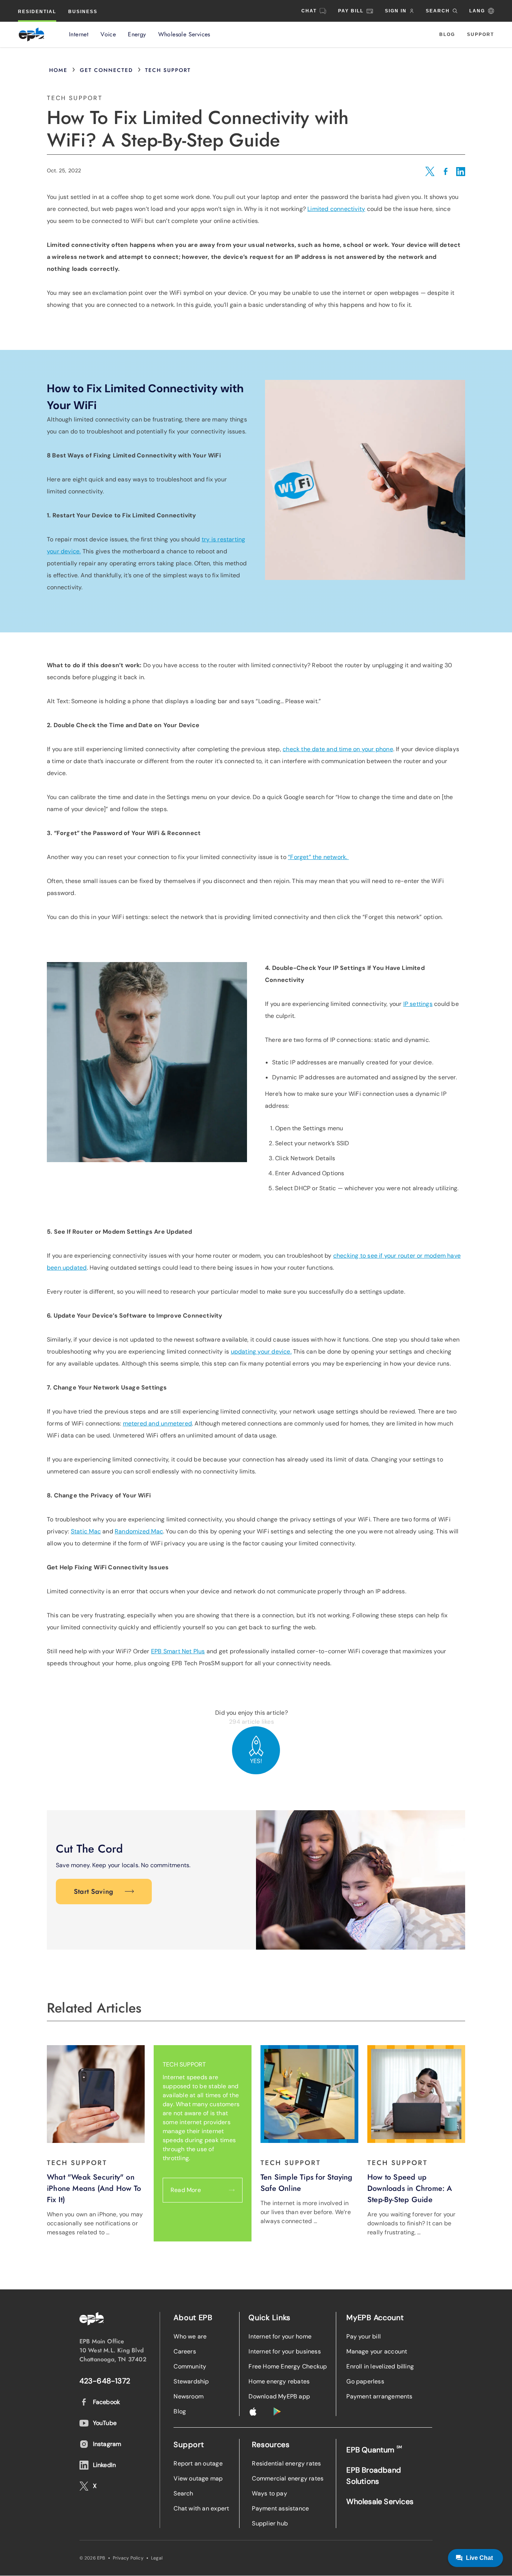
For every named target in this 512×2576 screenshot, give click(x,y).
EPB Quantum (374, 2450)
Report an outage (198, 2463)
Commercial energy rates (288, 2478)
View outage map (198, 2478)
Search (183, 2493)
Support (481, 34)
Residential (37, 12)
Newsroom (189, 2396)
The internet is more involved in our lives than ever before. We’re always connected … (306, 2212)
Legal (157, 2558)
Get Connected (106, 70)
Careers (185, 2351)
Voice (108, 34)
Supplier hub (270, 2523)
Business (83, 12)
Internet (79, 34)
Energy (137, 34)
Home (58, 70)
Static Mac (86, 1531)
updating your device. (261, 1352)
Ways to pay (269, 2493)
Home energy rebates (279, 2381)
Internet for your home (280, 2336)
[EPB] (31, 34)
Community (190, 2366)
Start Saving (94, 1892)
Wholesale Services (184, 34)
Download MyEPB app (279, 2396)
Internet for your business (284, 2351)
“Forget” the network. (318, 857)
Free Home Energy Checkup (288, 2366)
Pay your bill (364, 2336)
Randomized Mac (139, 1531)
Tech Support (168, 70)
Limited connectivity (336, 209)
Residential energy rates (286, 2463)
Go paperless (365, 2381)
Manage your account (377, 2351)
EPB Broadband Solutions (374, 2476)
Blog (447, 34)
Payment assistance (280, 2508)
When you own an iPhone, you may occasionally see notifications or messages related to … (95, 2223)
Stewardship (191, 2381)
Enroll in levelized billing (380, 2366)
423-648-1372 (105, 2381)
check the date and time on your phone (338, 749)
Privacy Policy (128, 2558)
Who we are (190, 2336)
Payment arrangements (379, 2396)
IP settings (418, 1004)
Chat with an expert (201, 2508)
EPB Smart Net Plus (178, 1651)
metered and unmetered (157, 1423)
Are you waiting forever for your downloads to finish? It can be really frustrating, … (412, 2223)
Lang (477, 11)
